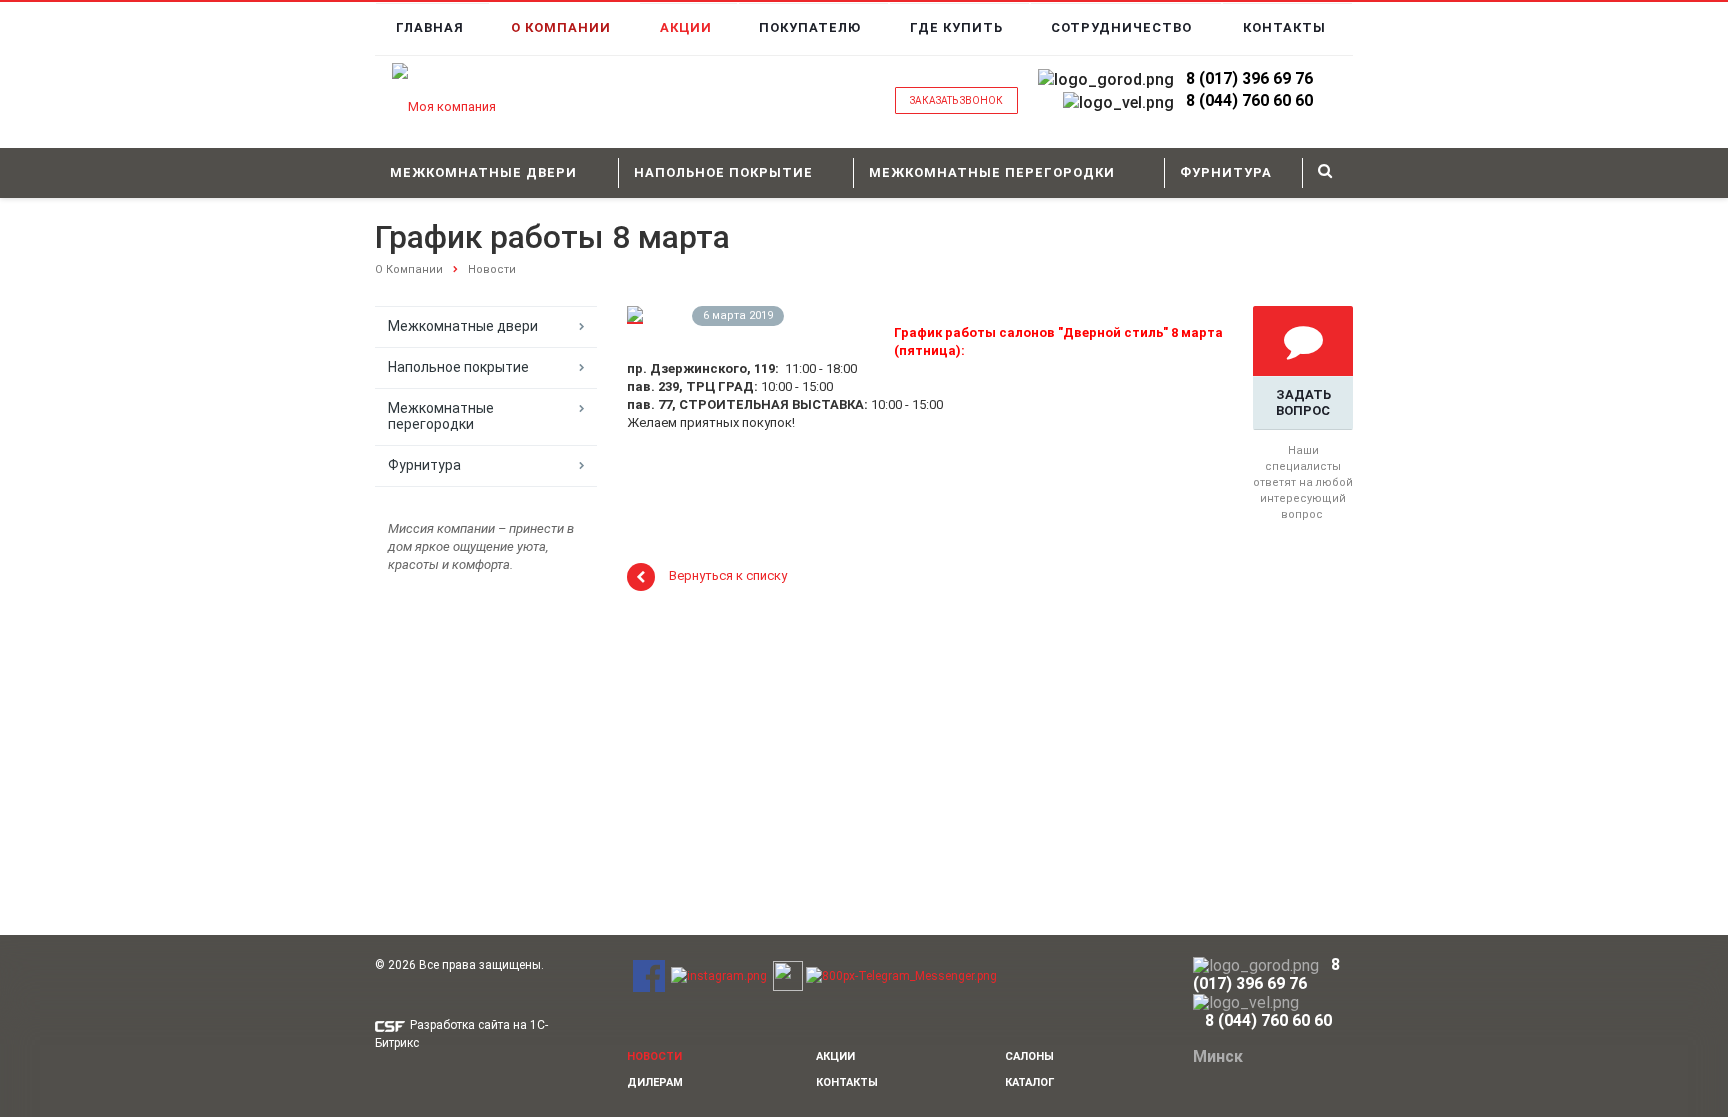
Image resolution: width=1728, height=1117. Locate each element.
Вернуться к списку (728, 576)
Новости (492, 269)
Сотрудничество (1121, 27)
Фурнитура (1226, 172)
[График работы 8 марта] (635, 314)
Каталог (1029, 1082)
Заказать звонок (956, 100)
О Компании (561, 27)
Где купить (956, 27)
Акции (686, 27)
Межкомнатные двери (483, 172)
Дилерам (655, 1082)
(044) (1218, 100)
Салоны (1029, 1056)
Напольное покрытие (723, 172)
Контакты (1284, 27)
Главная (430, 27)
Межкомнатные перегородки (992, 172)
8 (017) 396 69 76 (1249, 78)
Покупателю (810, 27)
